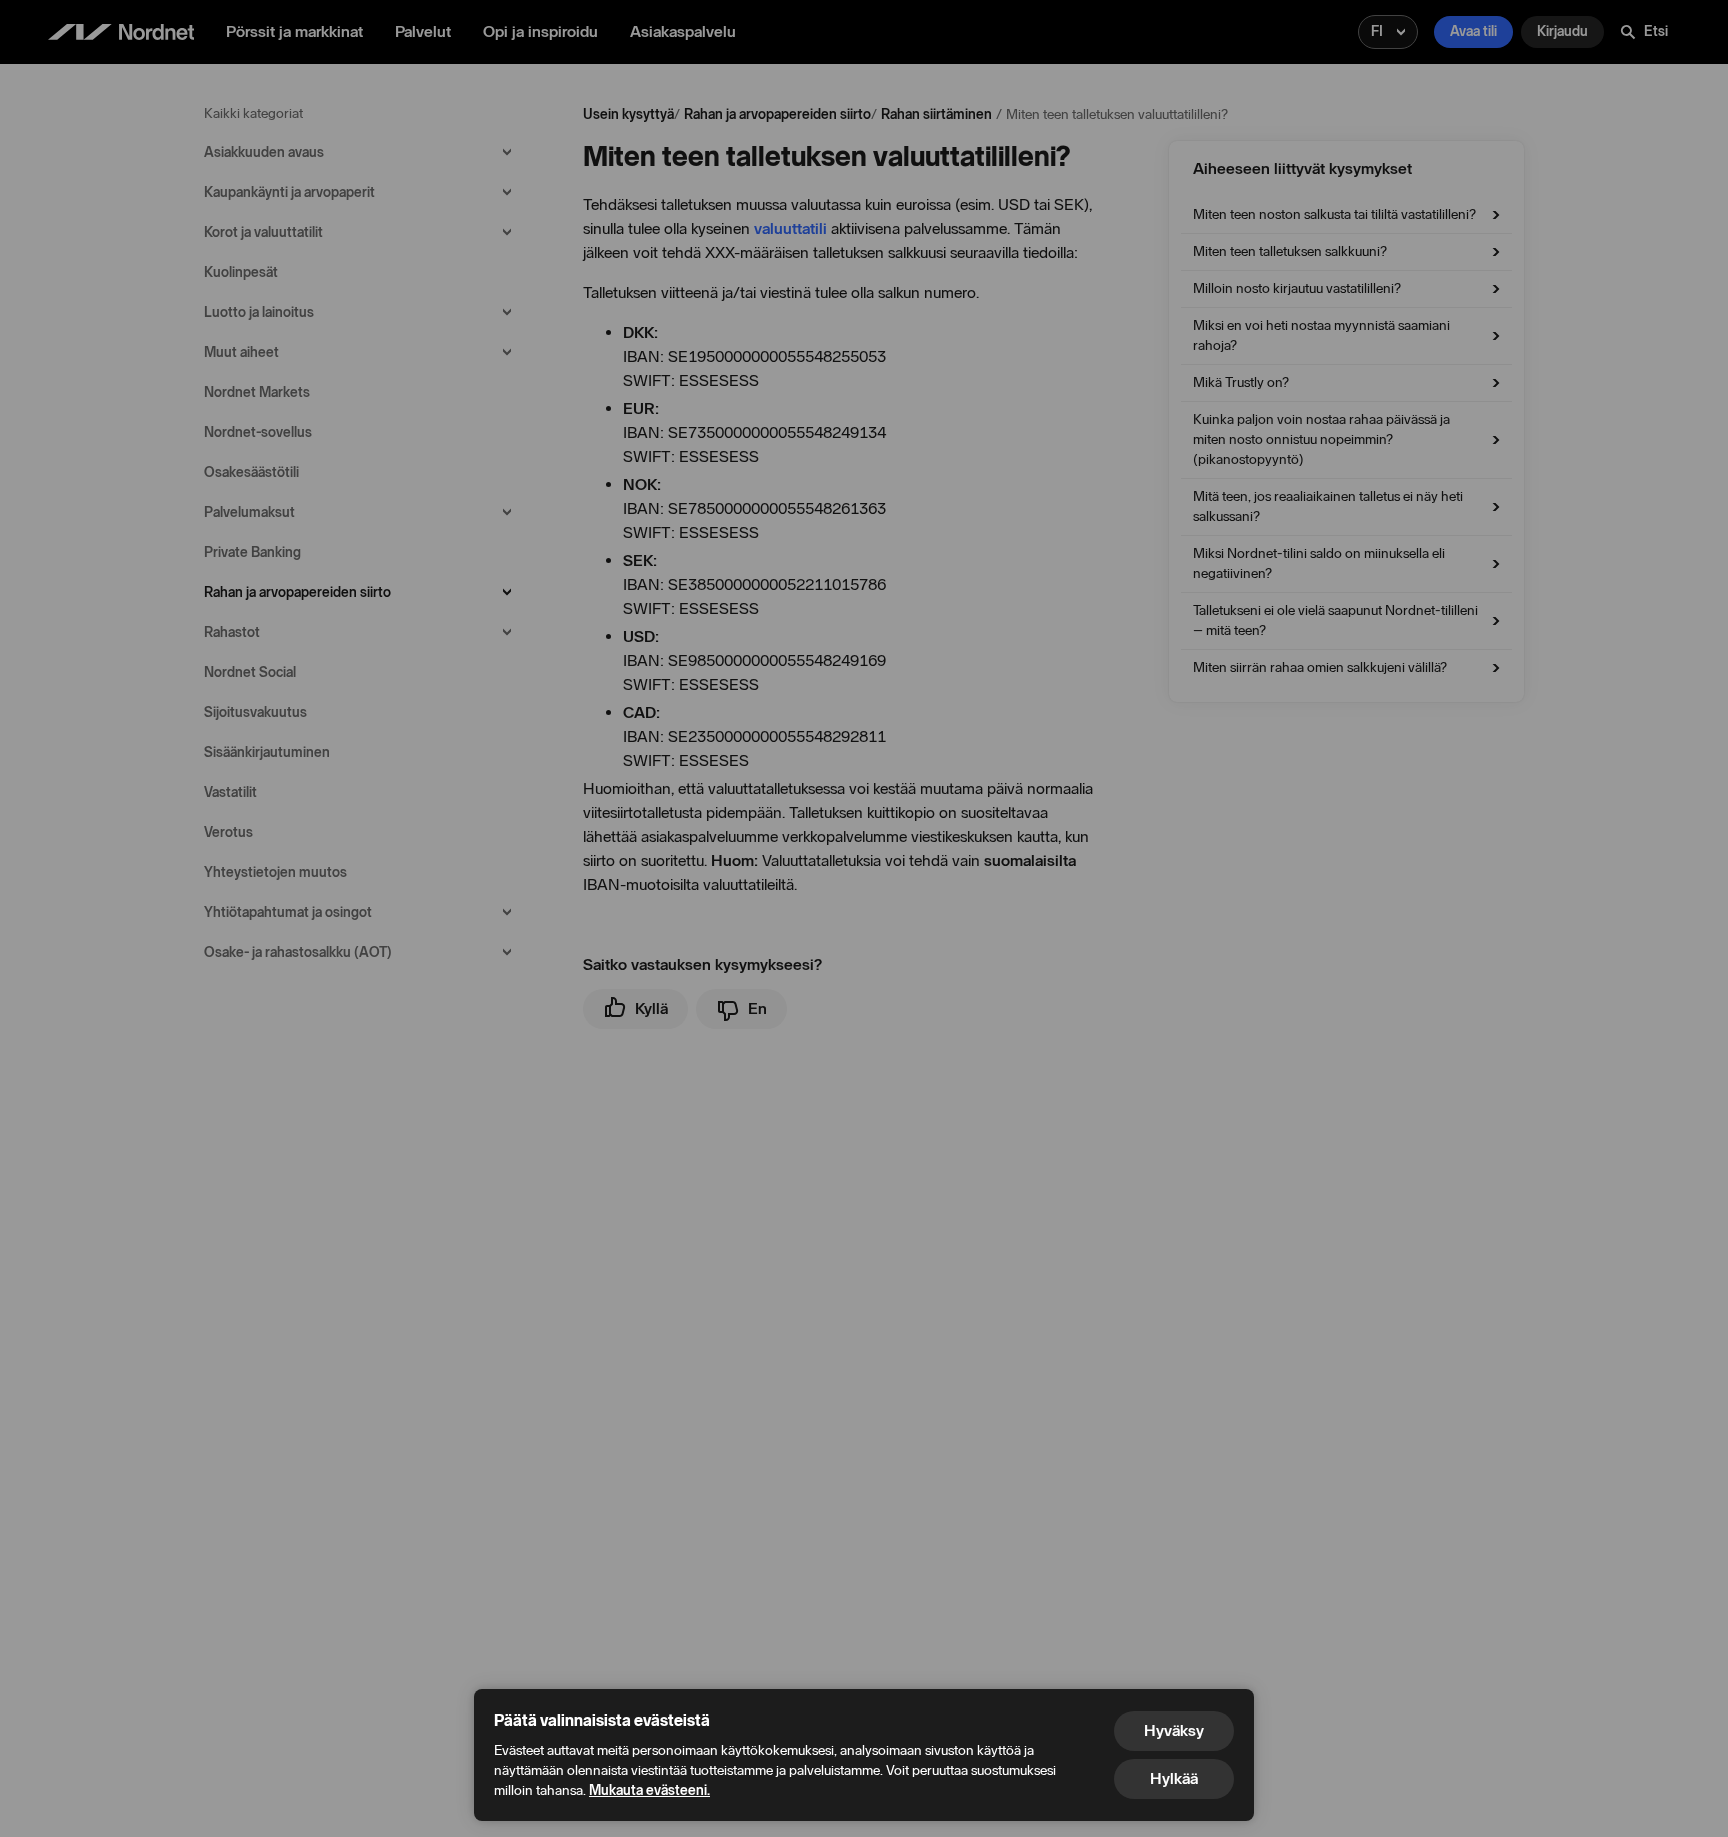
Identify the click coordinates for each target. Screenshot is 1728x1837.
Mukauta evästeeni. (649, 1790)
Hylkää (1174, 1778)
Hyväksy (1174, 1730)
